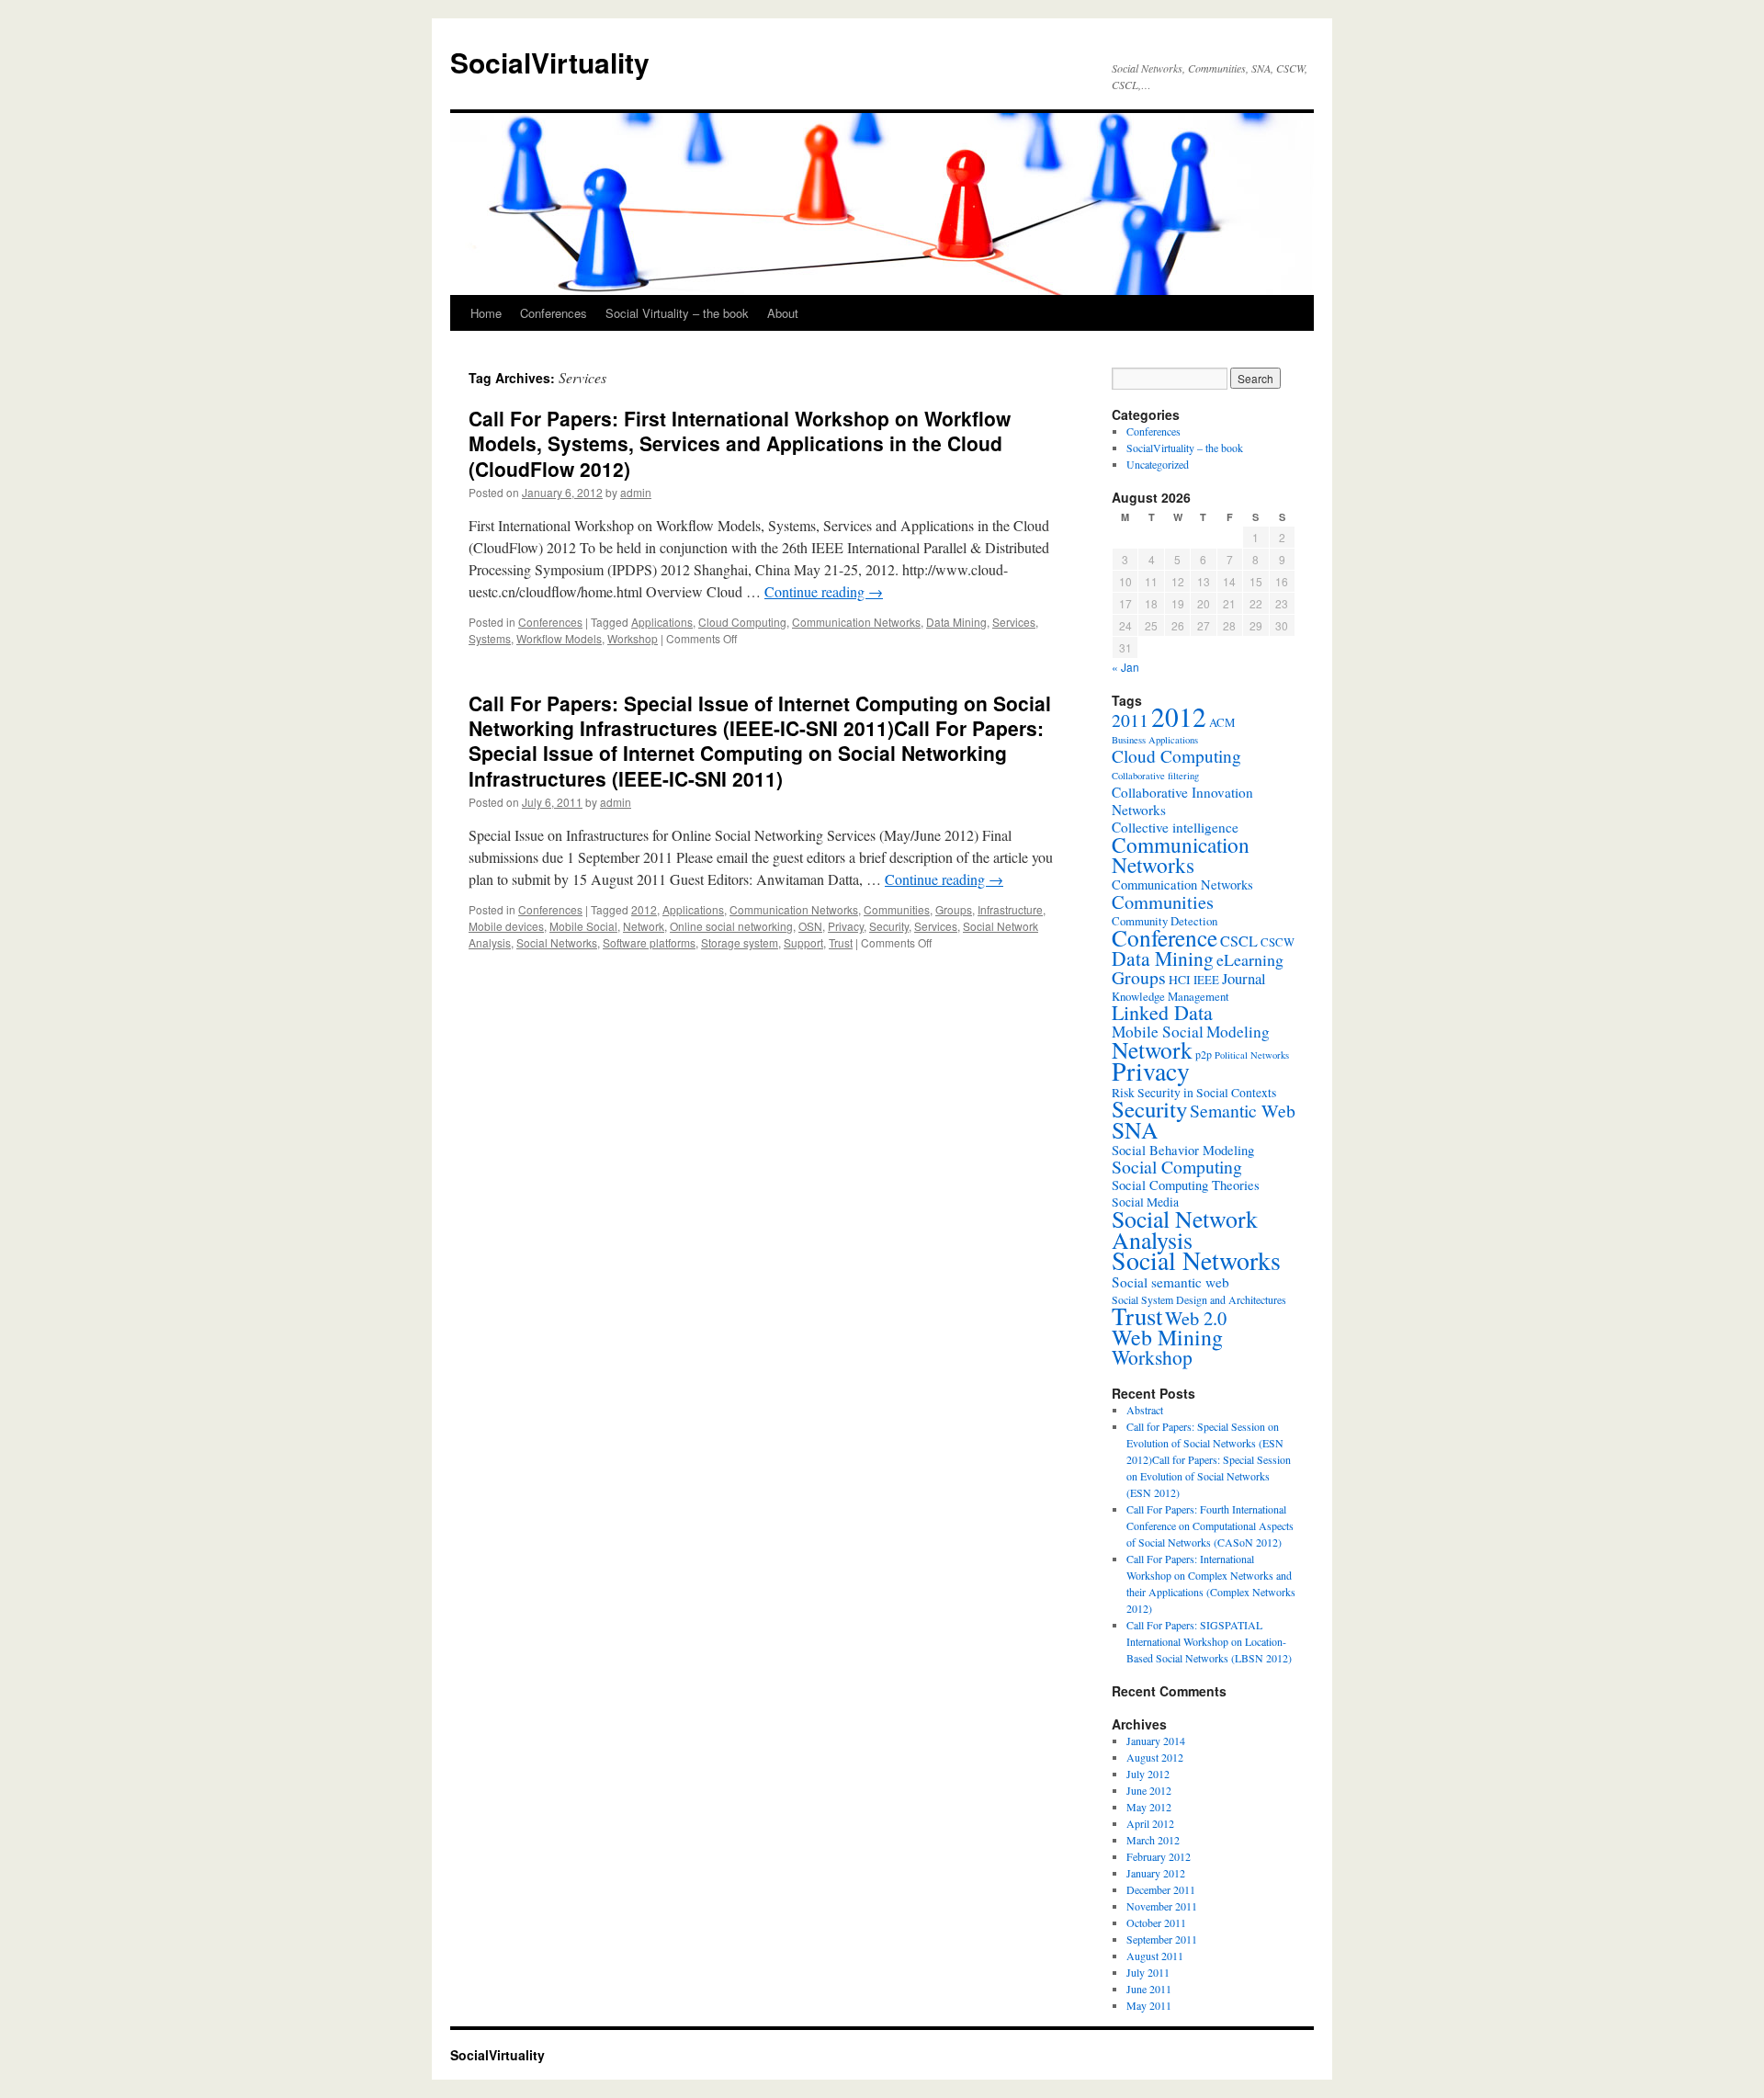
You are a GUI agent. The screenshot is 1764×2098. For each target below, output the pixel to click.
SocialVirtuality (550, 62)
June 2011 (1149, 1989)
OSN (810, 926)
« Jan (1125, 667)
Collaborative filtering (1155, 776)
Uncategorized (1158, 464)
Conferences (554, 313)
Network (644, 926)
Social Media (1145, 1202)
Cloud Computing (742, 622)
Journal (1244, 978)
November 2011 (1162, 1906)
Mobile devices (506, 926)
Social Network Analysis (1185, 1229)
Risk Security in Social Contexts (1194, 1093)
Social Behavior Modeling (1183, 1150)
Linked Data (1162, 1012)
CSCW (1278, 942)
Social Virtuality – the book (677, 313)
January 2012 (1156, 1873)
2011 (1130, 720)
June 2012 (1149, 1790)
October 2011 (1156, 1922)
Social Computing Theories (1186, 1185)
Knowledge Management (1170, 996)
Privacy (846, 926)
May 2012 (1149, 1807)
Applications (662, 622)
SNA (1135, 1129)
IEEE (1206, 980)
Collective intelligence (1175, 827)
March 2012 (1153, 1840)
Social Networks (557, 942)
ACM (1222, 722)
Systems (490, 638)
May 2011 (1149, 2005)
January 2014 (1156, 1741)
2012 (644, 909)
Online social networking (731, 926)
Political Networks (1252, 1055)
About (783, 313)
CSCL (1239, 941)
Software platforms (649, 942)
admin (636, 492)
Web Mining (1167, 1337)
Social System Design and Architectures (1199, 1299)
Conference (1165, 937)
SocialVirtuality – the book (1185, 448)
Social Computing (1177, 1167)
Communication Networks (856, 622)
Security (889, 926)
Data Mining (956, 622)
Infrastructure (1010, 909)
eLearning (1250, 959)
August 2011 (1155, 1956)
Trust (841, 942)
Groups (954, 909)
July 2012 (1148, 1774)
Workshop (633, 638)
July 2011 (1148, 1972)
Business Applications (1155, 740)
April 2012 (1150, 1823)
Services (1014, 622)
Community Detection (1165, 921)
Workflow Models (559, 638)
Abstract (1145, 1410)
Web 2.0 (1196, 1318)
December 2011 (1161, 1889)
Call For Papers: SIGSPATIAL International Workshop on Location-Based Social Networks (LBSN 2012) (1209, 1641)
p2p (1204, 1054)
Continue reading (824, 591)
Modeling (1238, 1032)
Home (486, 313)
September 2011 (1162, 1939)
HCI (1180, 980)
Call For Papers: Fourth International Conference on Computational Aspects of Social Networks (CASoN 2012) (1210, 1525)
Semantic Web (1243, 1111)
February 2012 (1159, 1856)
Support (803, 942)
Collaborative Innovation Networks (1182, 801)
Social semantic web (1170, 1282)
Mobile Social (583, 926)
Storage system (740, 942)
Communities (897, 909)
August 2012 (1155, 1757)
